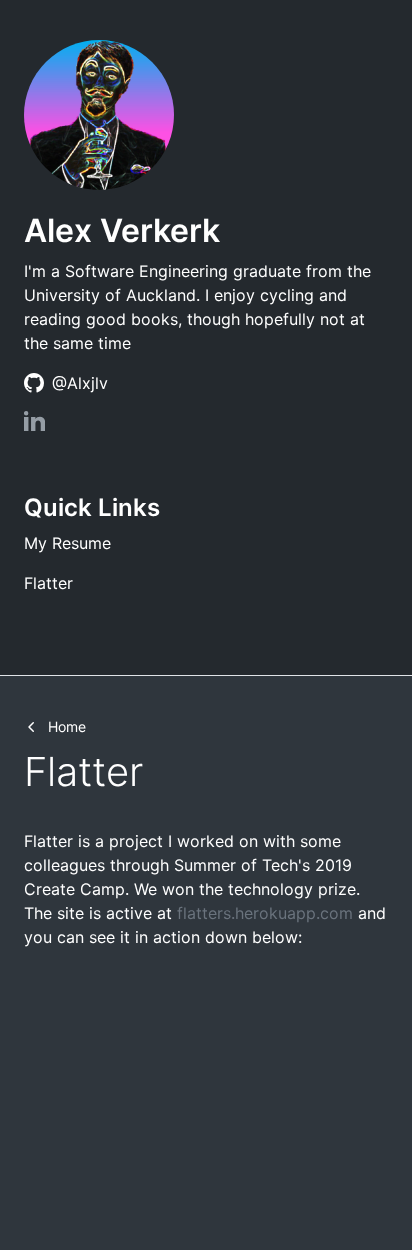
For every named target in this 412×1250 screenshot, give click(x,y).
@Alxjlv (80, 383)
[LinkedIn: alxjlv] (34, 425)
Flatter (48, 583)
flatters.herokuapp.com (265, 913)
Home (67, 726)
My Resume (67, 543)
